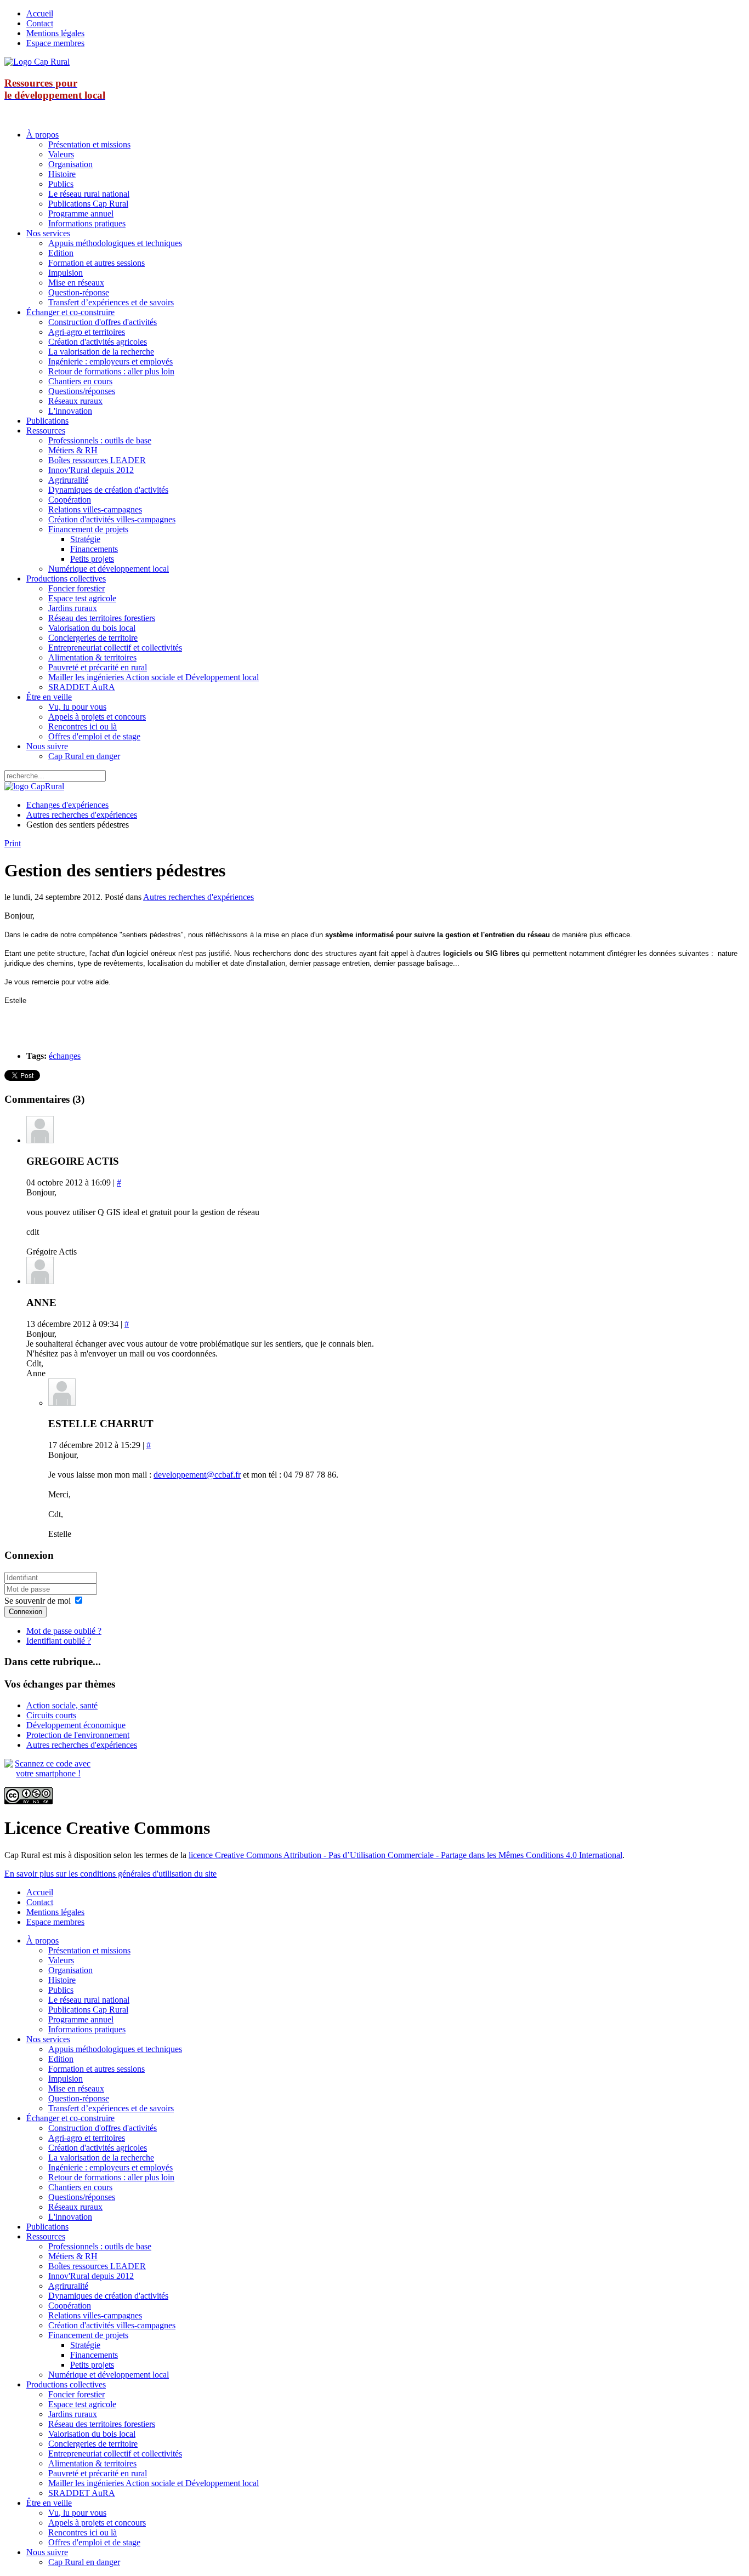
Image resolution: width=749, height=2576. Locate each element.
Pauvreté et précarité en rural (98, 667)
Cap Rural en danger (84, 756)
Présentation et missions (89, 144)
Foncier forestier (76, 588)
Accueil (40, 13)
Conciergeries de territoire (93, 638)
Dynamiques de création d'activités (108, 490)
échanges (65, 1056)
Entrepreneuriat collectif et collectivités (115, 648)
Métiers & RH (73, 450)
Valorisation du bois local (92, 628)
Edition (61, 253)
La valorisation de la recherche (101, 352)
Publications (47, 421)
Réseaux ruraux (75, 401)
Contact (40, 23)
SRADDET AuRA (82, 687)
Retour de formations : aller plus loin (111, 371)
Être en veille (49, 697)
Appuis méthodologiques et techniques (115, 243)
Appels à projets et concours (97, 717)
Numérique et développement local (109, 569)
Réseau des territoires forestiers (102, 618)
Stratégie (85, 539)
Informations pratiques (87, 223)
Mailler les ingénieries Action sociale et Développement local (154, 677)
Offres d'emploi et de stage (94, 736)
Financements (94, 549)
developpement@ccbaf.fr (197, 1475)
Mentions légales (55, 33)
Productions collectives (66, 579)
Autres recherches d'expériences (82, 815)
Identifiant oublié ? (59, 1641)
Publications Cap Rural (88, 204)
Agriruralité (68, 480)
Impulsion (66, 273)
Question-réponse (79, 292)
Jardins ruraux (73, 608)
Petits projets (92, 559)
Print (13, 843)
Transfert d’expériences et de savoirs (111, 302)
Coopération (70, 500)
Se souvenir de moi (38, 1601)
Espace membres (55, 43)
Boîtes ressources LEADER (97, 460)
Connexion (25, 1612)
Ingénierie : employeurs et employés (110, 361)
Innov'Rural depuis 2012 (91, 470)
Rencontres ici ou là (83, 726)
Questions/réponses (82, 391)
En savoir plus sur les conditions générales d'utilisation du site (110, 1874)
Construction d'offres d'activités (103, 322)
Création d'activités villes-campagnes (112, 519)
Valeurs (61, 154)
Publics (61, 184)
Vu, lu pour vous (77, 707)
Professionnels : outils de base (100, 440)
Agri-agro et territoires (87, 332)
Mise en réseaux (76, 283)
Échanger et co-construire (70, 312)
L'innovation (70, 411)
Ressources (46, 431)
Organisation (70, 164)
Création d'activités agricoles (98, 342)
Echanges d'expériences (67, 805)
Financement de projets (88, 529)
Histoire (62, 174)
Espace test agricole (82, 598)
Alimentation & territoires (92, 657)
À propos (42, 135)
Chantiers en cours (80, 381)
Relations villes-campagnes (95, 509)
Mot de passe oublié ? (64, 1631)
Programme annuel (81, 213)
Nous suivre (47, 746)
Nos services (48, 233)
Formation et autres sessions (97, 263)
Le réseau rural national (89, 194)
